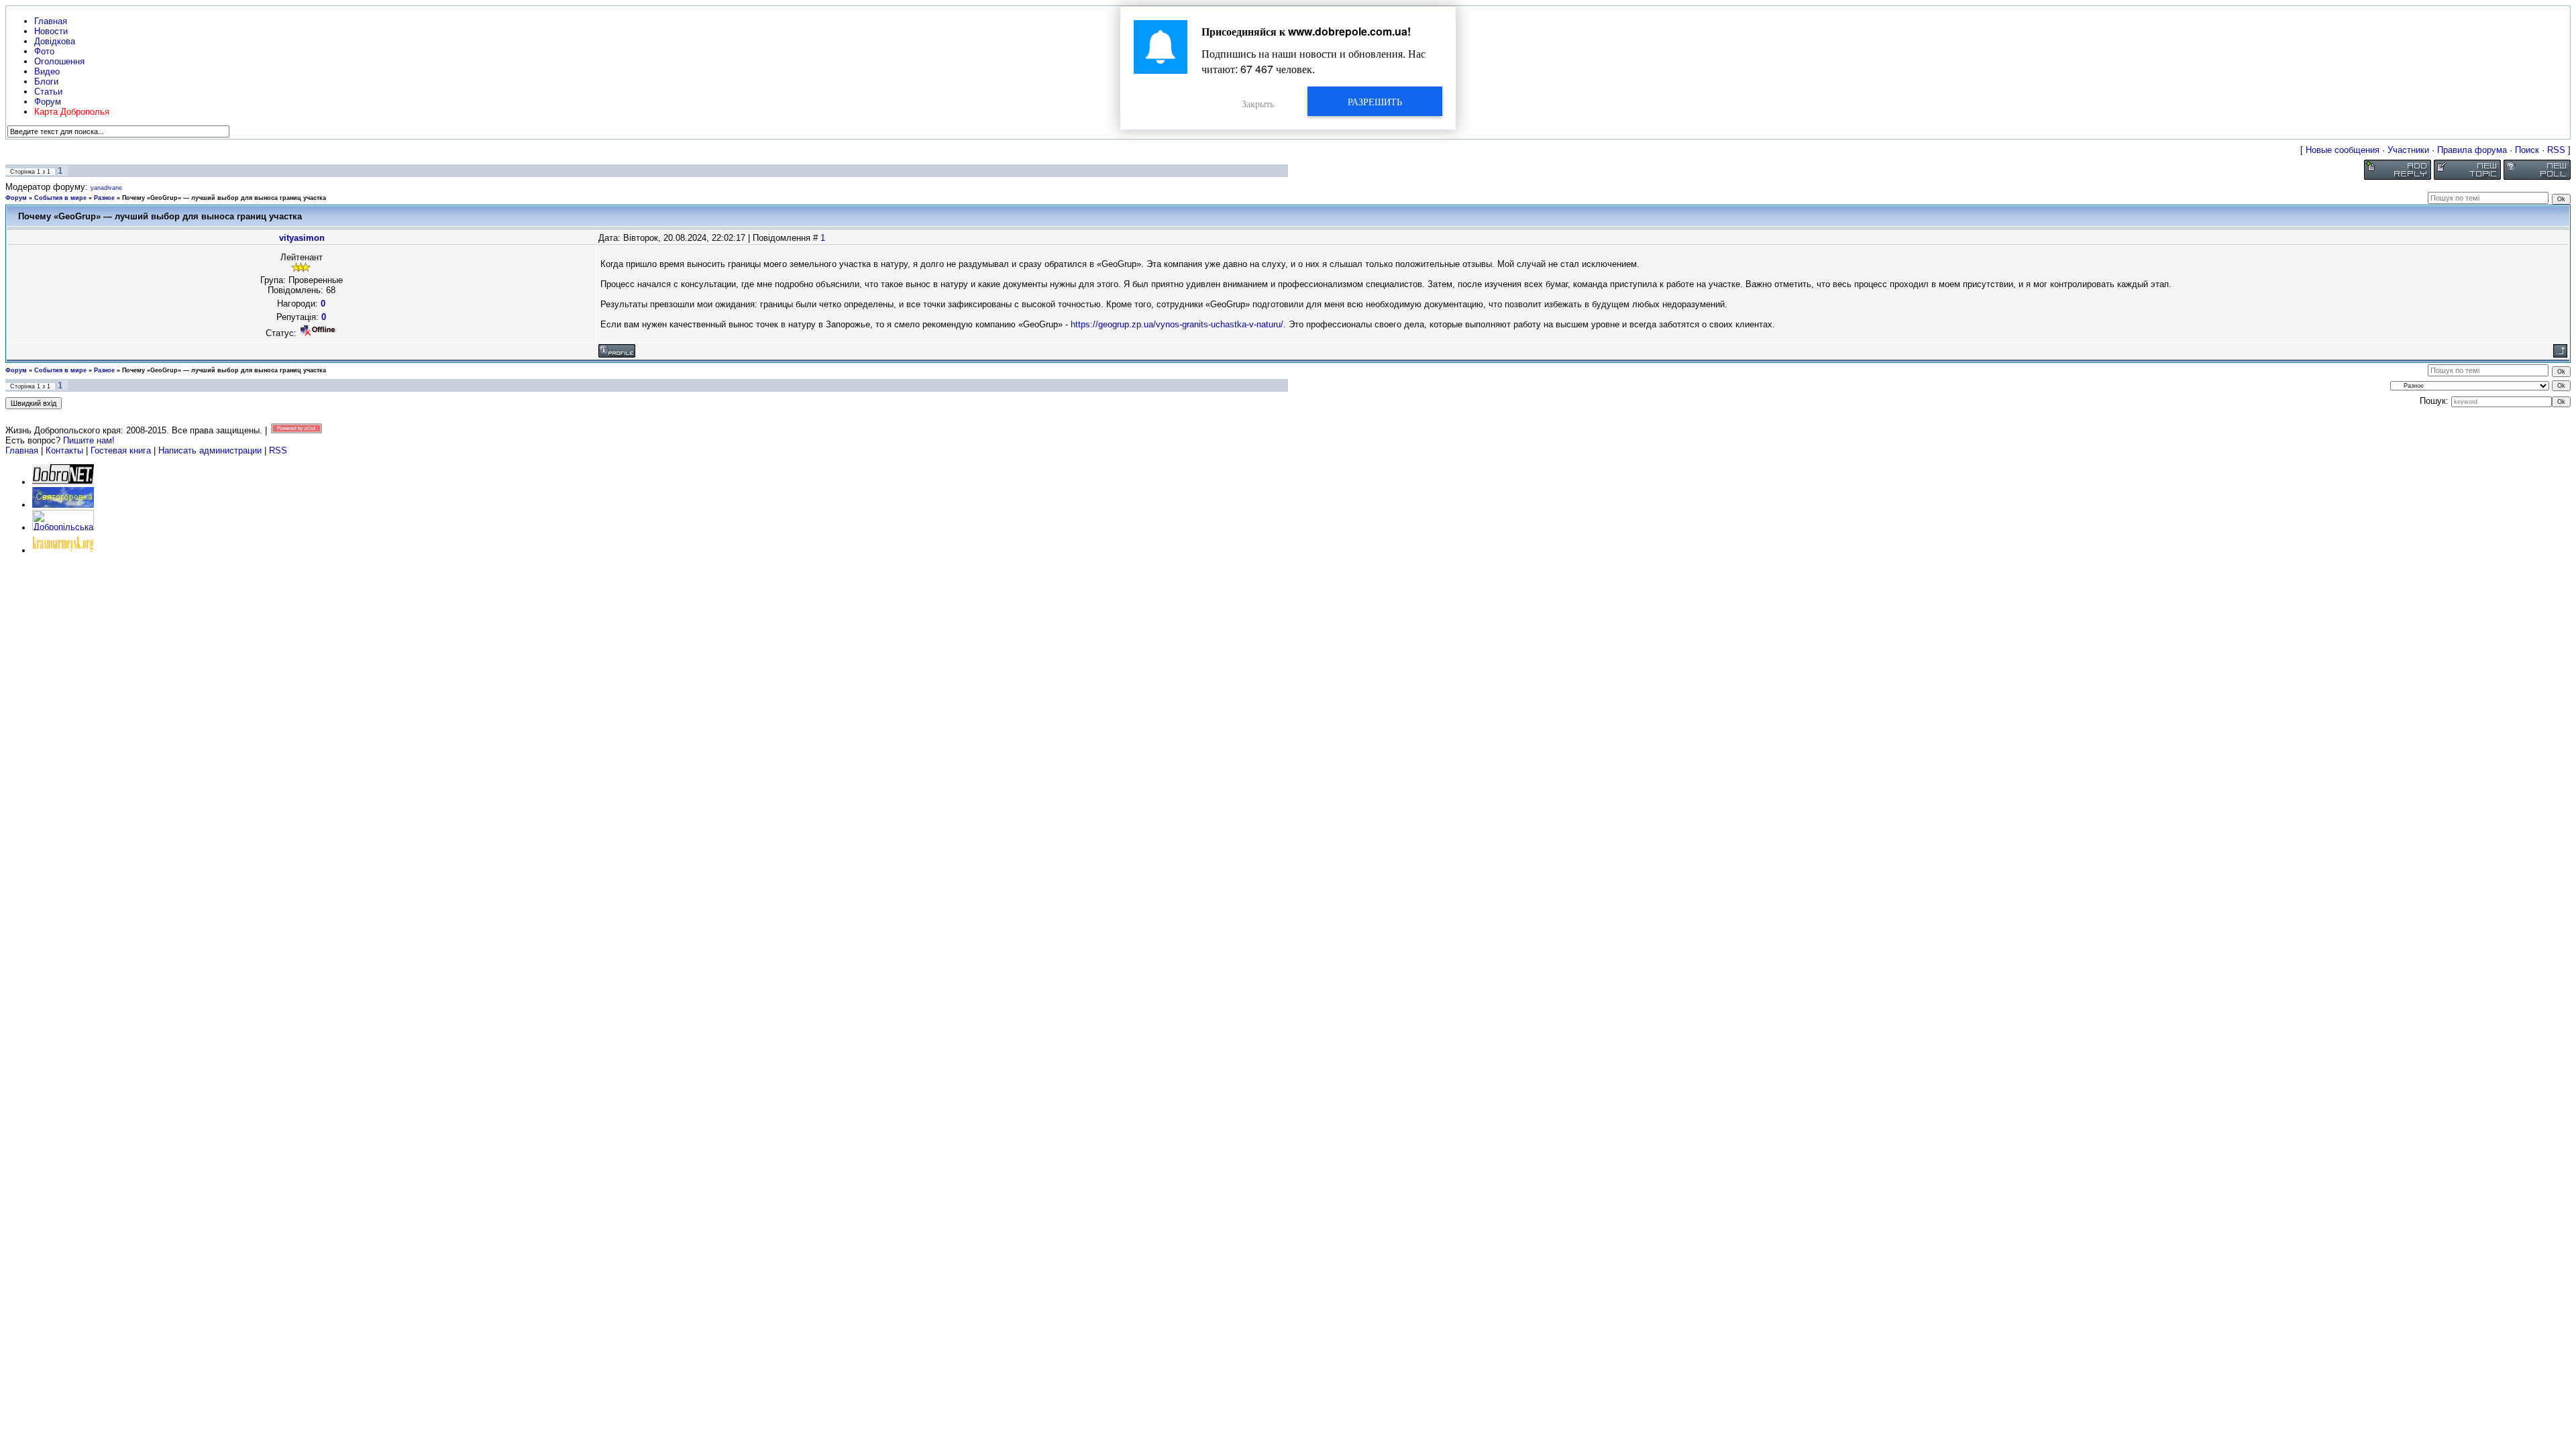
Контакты (64, 450)
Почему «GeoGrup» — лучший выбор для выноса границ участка (224, 198)
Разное (104, 198)
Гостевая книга (121, 450)
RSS (2556, 150)
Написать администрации (211, 450)
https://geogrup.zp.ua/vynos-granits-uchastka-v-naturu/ (1177, 324)
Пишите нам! (89, 440)
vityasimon (302, 238)
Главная (22, 450)
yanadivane (106, 188)
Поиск (2527, 150)
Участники (2408, 150)
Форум (16, 198)
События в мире (60, 198)
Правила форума (2472, 150)
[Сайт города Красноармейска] (63, 550)
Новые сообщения (2343, 150)
